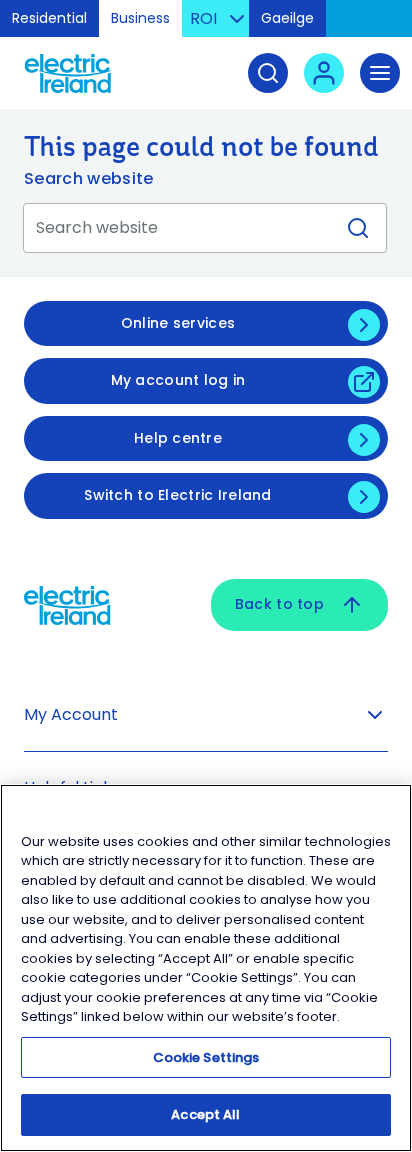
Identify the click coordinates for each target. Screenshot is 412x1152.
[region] (206, 968)
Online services (178, 323)
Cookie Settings (206, 1057)
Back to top (279, 604)
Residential (49, 18)
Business (140, 18)
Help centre (178, 438)
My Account (71, 714)
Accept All (205, 1114)
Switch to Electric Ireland (177, 495)
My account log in (178, 380)
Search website (88, 178)
